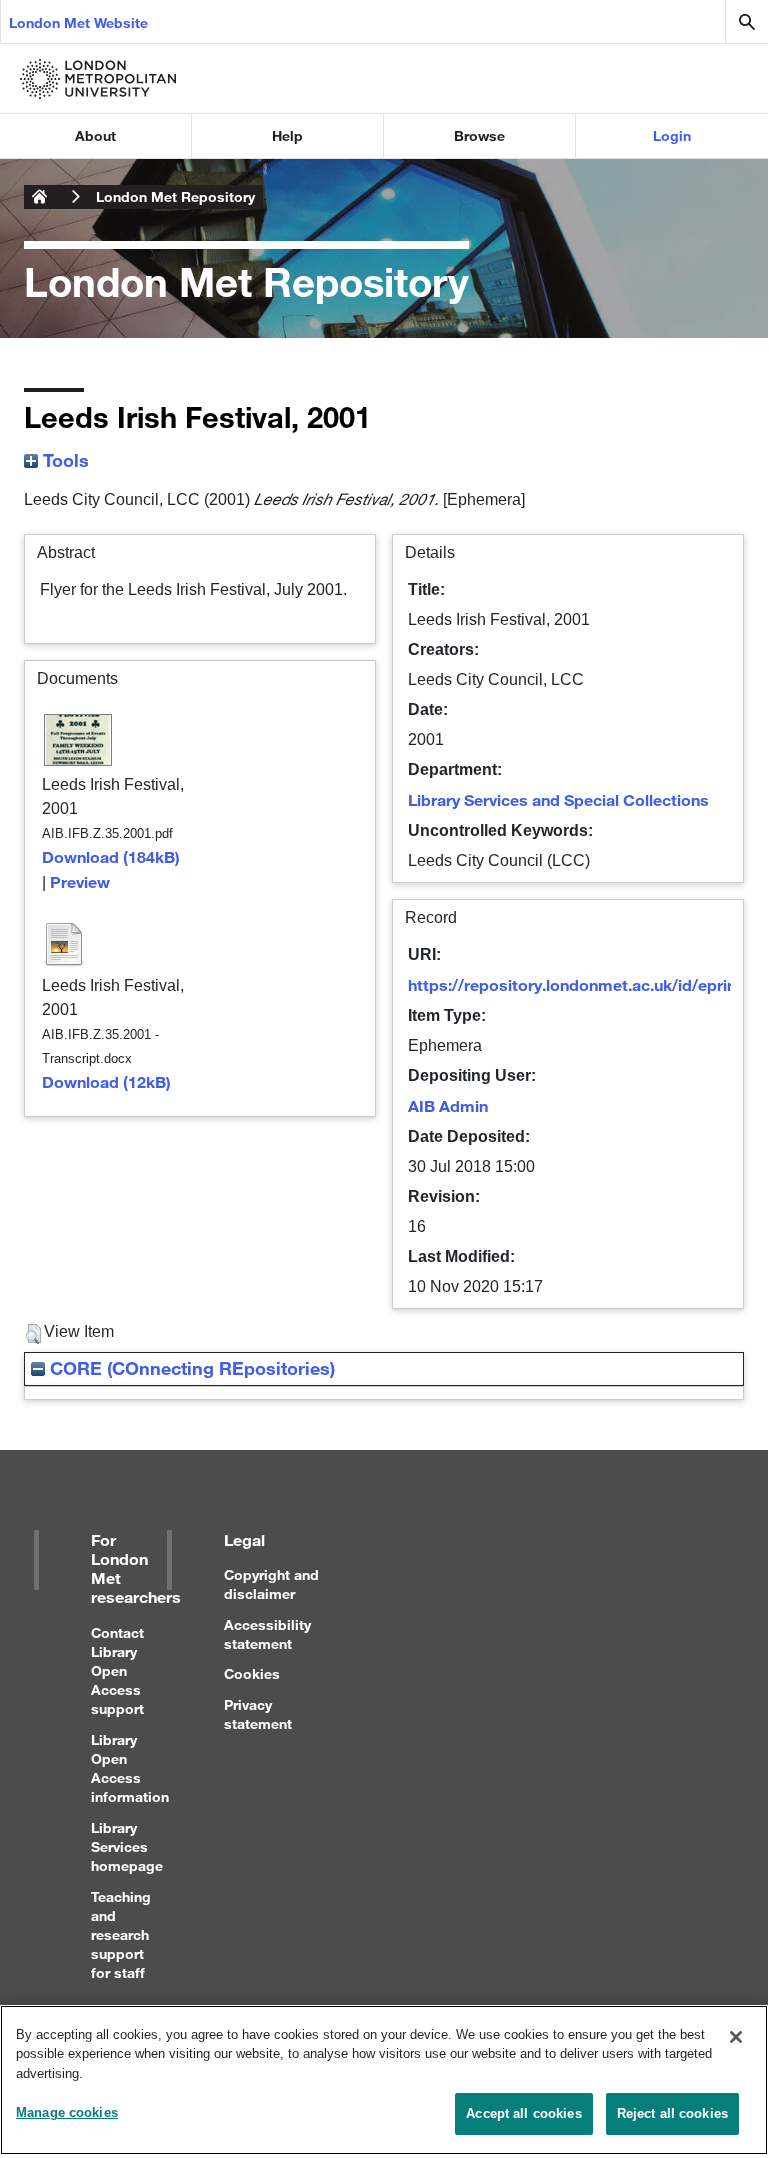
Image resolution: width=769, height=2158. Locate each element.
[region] (384, 2080)
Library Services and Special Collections (558, 799)
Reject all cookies (672, 2113)
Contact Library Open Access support (117, 1671)
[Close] (736, 2037)
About (95, 135)
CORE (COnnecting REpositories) (190, 1368)
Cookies (252, 1673)
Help (287, 135)
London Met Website (78, 22)
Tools (63, 460)
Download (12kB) (106, 1081)
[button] (33, 1334)
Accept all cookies (523, 2113)
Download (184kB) (111, 856)
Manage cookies (67, 2112)
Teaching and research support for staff (121, 1935)
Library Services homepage (127, 1846)
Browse (479, 135)
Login (672, 135)
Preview (80, 881)
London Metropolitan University (40, 197)
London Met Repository (175, 196)
